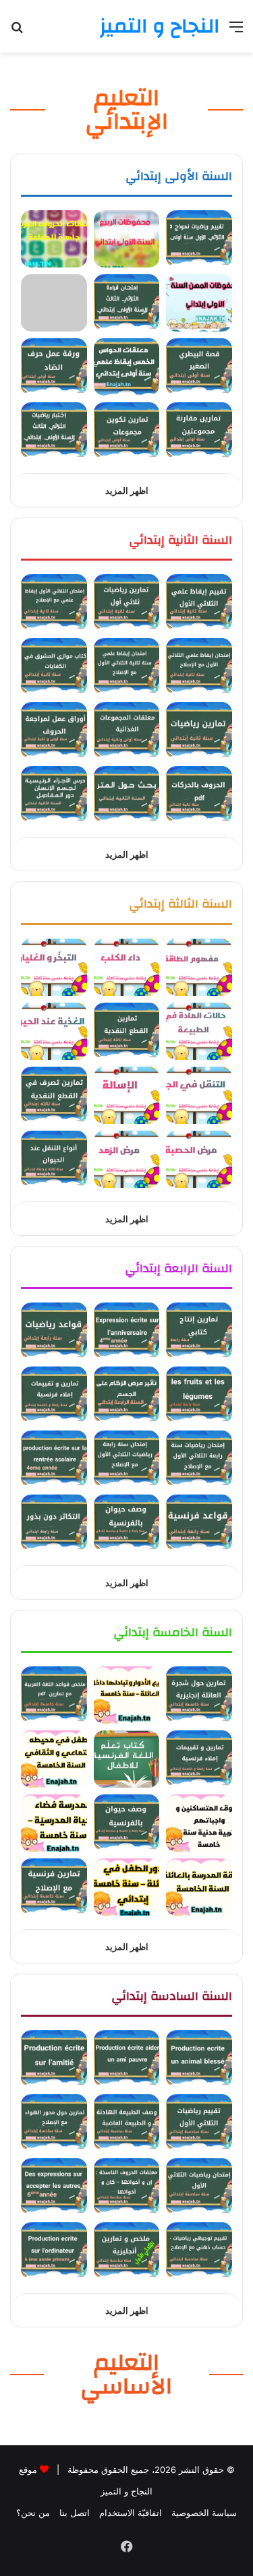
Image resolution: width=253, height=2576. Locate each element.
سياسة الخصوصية (204, 2513)
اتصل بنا (75, 2513)
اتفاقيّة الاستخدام (131, 2513)
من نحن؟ (33, 2513)
